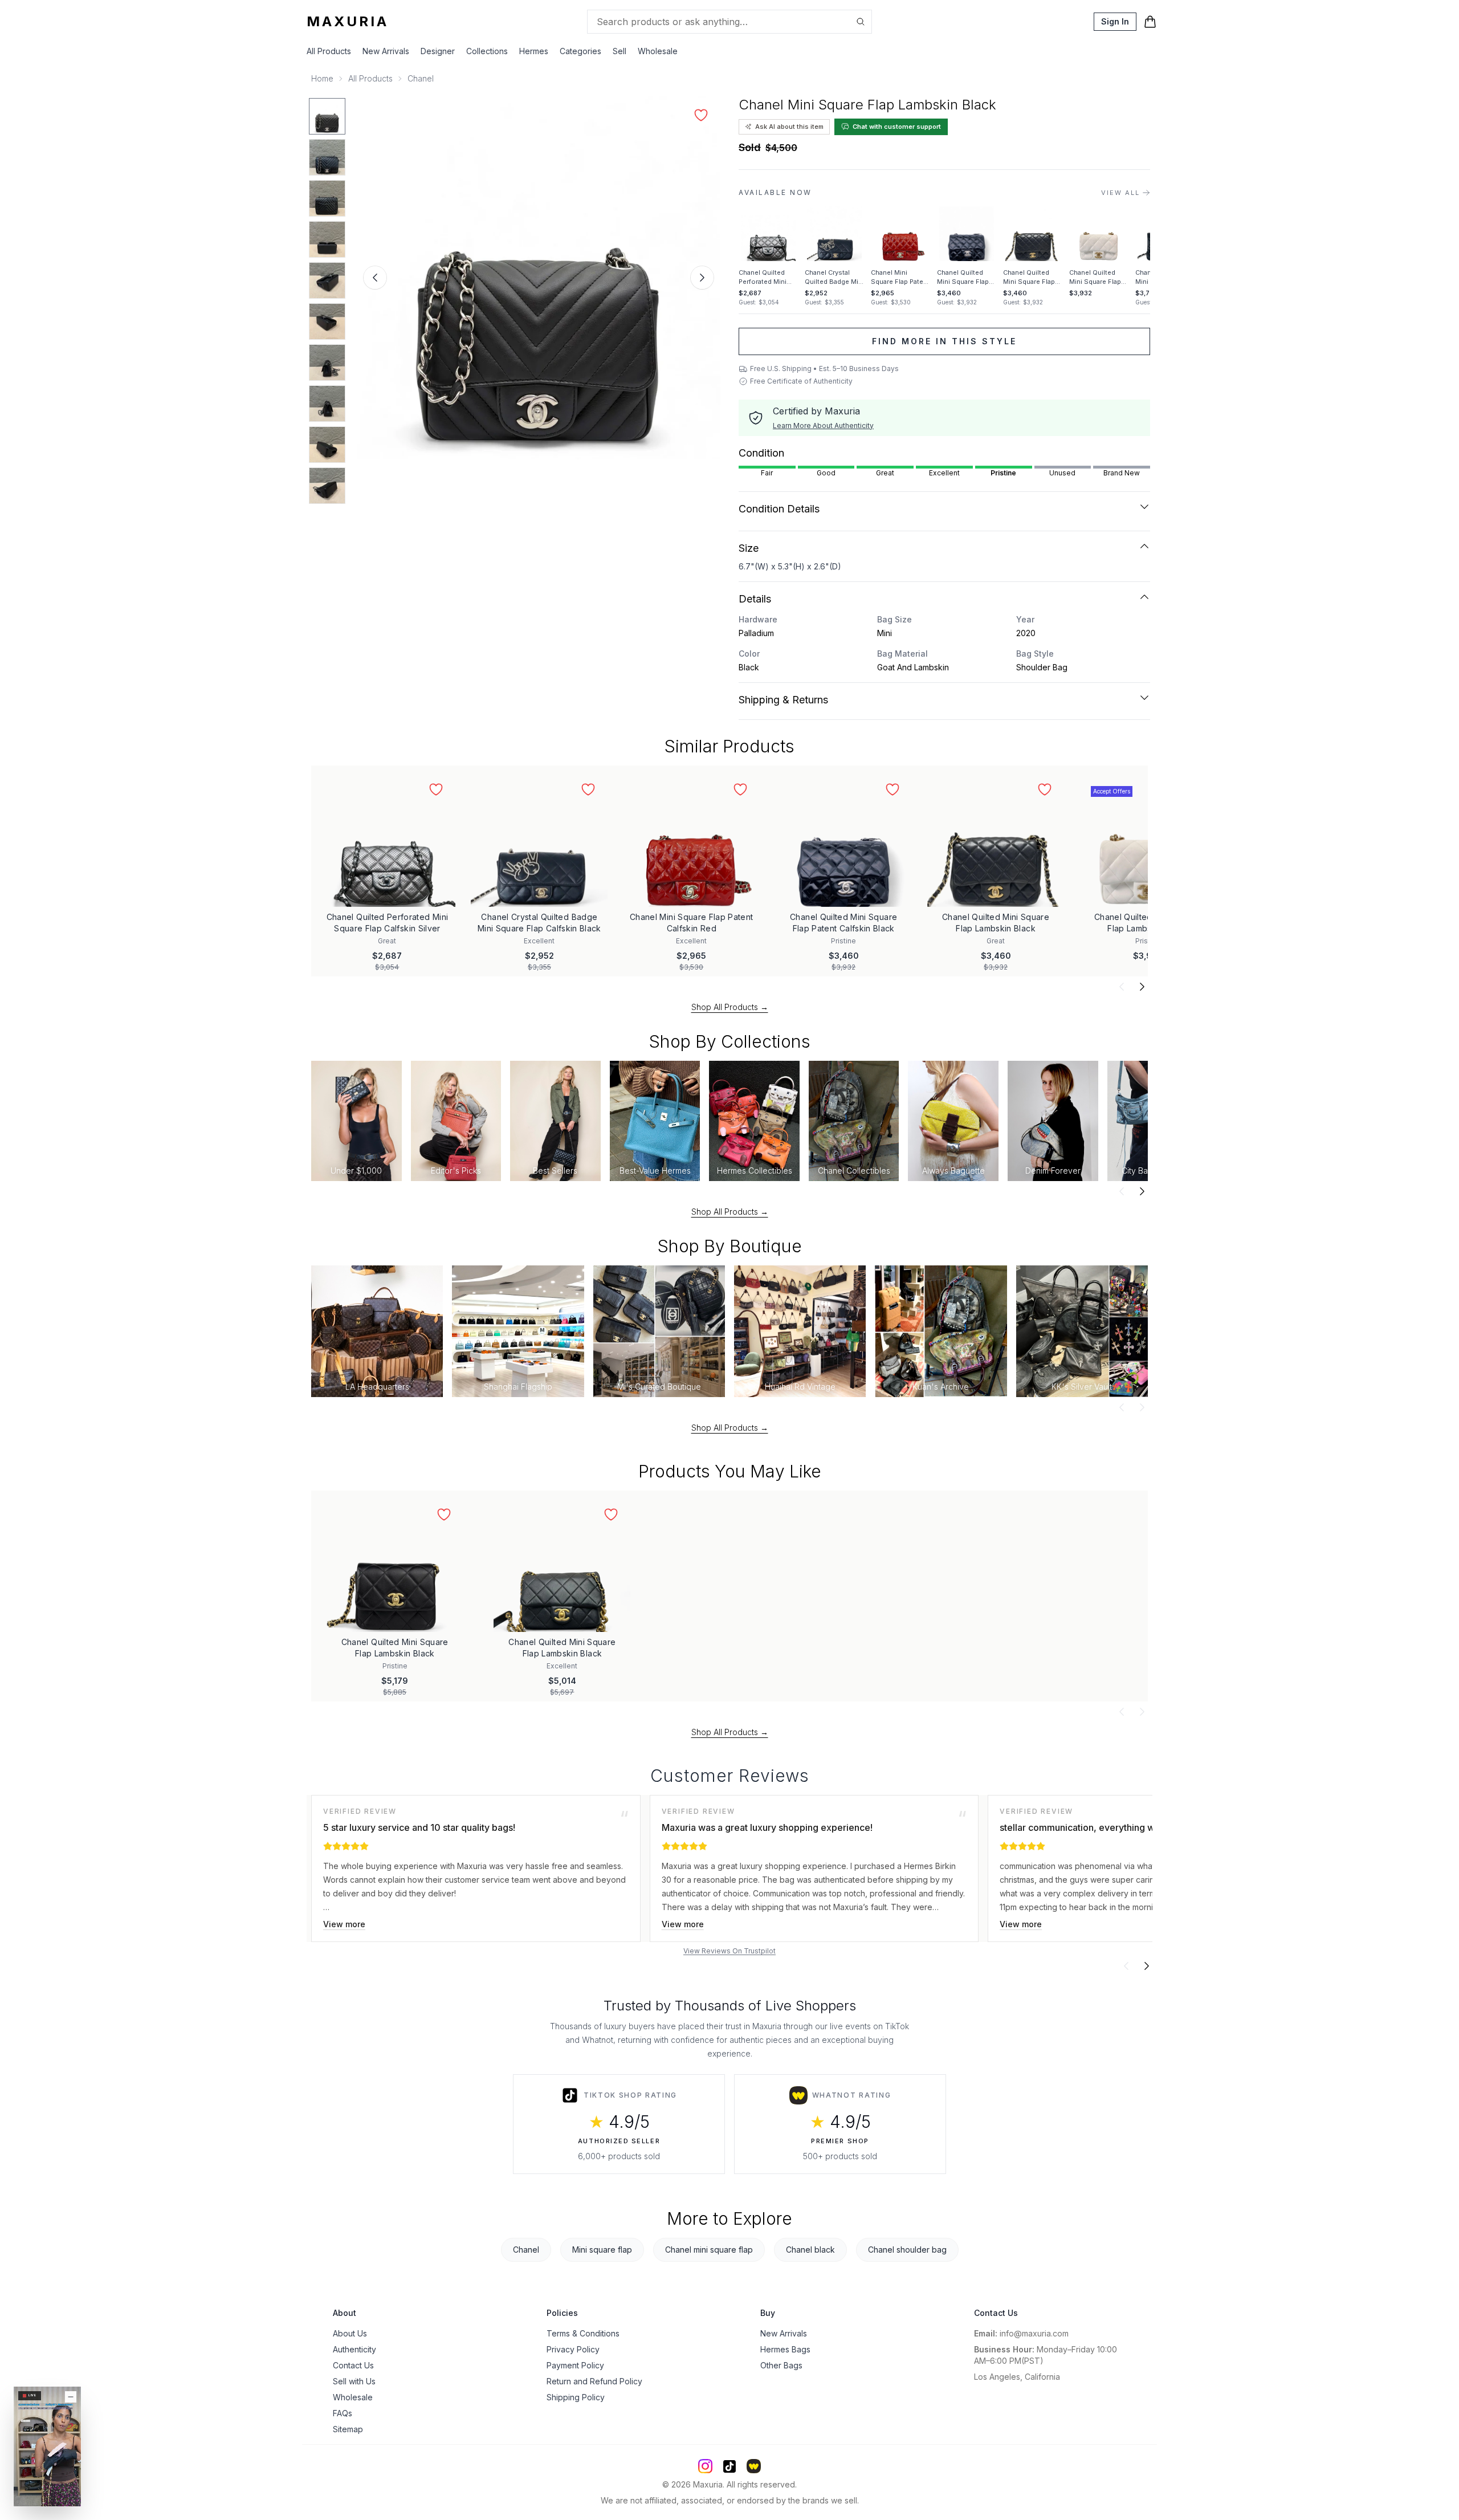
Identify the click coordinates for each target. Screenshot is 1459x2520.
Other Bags (781, 2365)
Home (322, 78)
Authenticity (354, 2349)
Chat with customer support (897, 127)
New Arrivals (386, 51)
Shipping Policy (576, 2397)
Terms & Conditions (583, 2333)
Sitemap (348, 2429)
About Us (350, 2333)
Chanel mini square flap (709, 2250)
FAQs (343, 2413)
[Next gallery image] (702, 278)
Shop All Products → (730, 1007)
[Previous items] (1122, 987)
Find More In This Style (944, 341)
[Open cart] (1150, 22)
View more (344, 1924)
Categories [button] (580, 51)
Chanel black (810, 2250)
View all (1120, 193)
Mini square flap (602, 2250)
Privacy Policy (573, 2349)
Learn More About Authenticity (823, 426)
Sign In (1115, 21)
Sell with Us (354, 2381)
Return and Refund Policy (594, 2381)
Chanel (421, 78)
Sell (620, 51)
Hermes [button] (534, 51)
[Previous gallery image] (375, 278)
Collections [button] (487, 51)
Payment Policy (575, 2365)
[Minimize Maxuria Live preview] (71, 2397)
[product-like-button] (701, 115)
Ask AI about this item (789, 127)
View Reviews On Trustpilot (729, 1951)
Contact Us (353, 2365)
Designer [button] (438, 51)
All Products (329, 51)
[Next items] (1142, 987)
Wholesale (658, 51)
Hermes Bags (785, 2349)
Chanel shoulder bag (907, 2250)
